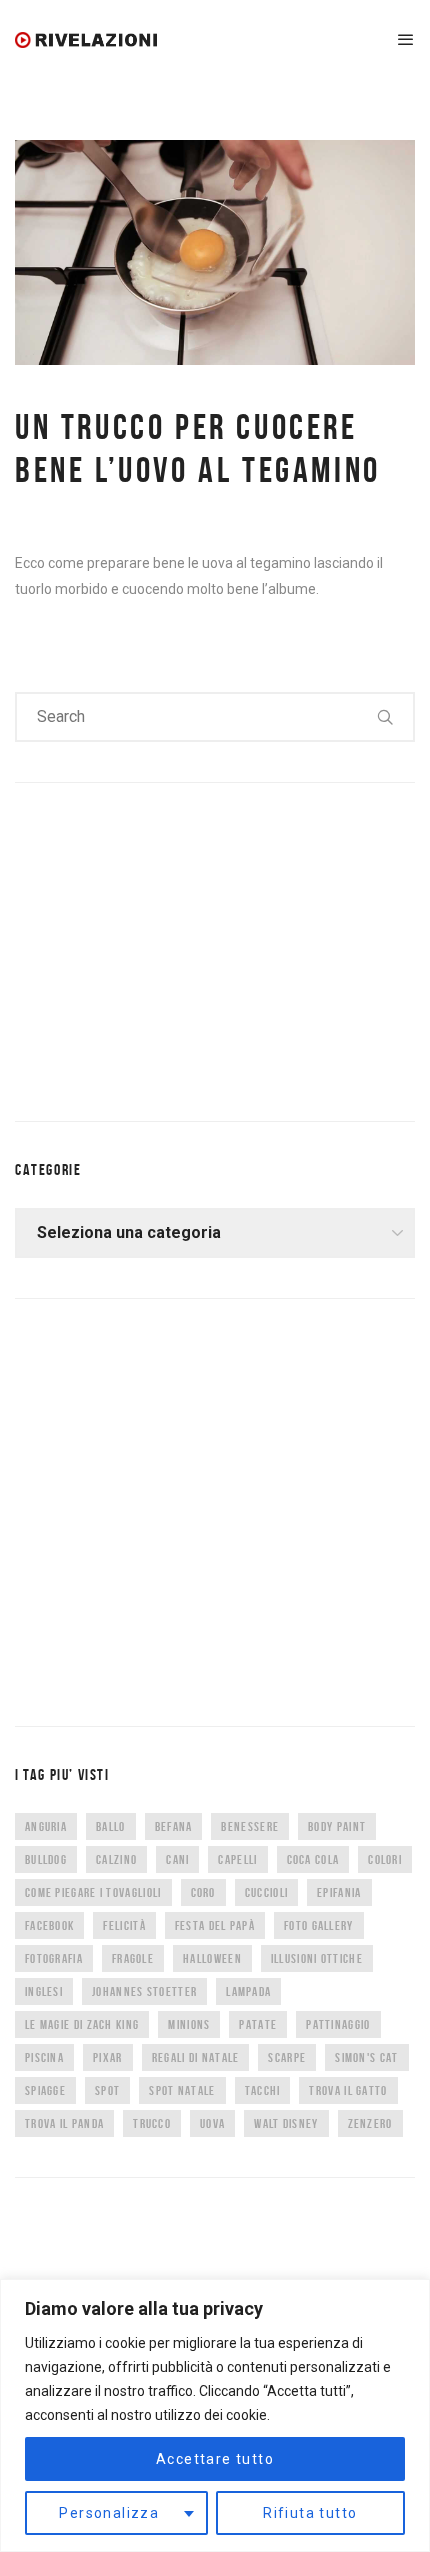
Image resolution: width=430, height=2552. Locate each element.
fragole (133, 1958)
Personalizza (109, 2513)
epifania (339, 1892)
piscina (44, 2057)
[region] (215, 2415)
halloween (212, 1958)
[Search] (386, 717)
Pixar (108, 2057)
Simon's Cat (366, 2057)
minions (189, 2024)
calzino (116, 1859)
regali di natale (196, 2057)
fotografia (54, 1958)
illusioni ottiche (317, 1958)
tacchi (263, 2090)
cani (177, 1859)
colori (385, 1859)
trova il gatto (348, 2090)
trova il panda (64, 2123)
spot (107, 2090)
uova (212, 2123)
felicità (124, 1925)
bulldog (46, 1859)
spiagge (45, 2090)
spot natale (182, 2090)
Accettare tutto (215, 2459)
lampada (248, 1991)
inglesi (44, 1991)
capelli (237, 1859)
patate (258, 2024)
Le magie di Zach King (82, 2024)
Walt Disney (286, 2123)
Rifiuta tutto (310, 2513)
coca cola (313, 1859)
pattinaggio (338, 2024)
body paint (337, 1826)
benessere (250, 1826)
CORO (203, 1892)
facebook (49, 1925)
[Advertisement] (165, 948)
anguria (46, 1826)
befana (174, 1826)
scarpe (287, 2057)
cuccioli (266, 1892)
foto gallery (319, 1925)
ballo (111, 1826)
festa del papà (215, 1925)
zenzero (370, 2123)
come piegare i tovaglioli (93, 1892)
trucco (152, 2123)
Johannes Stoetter (144, 1991)
